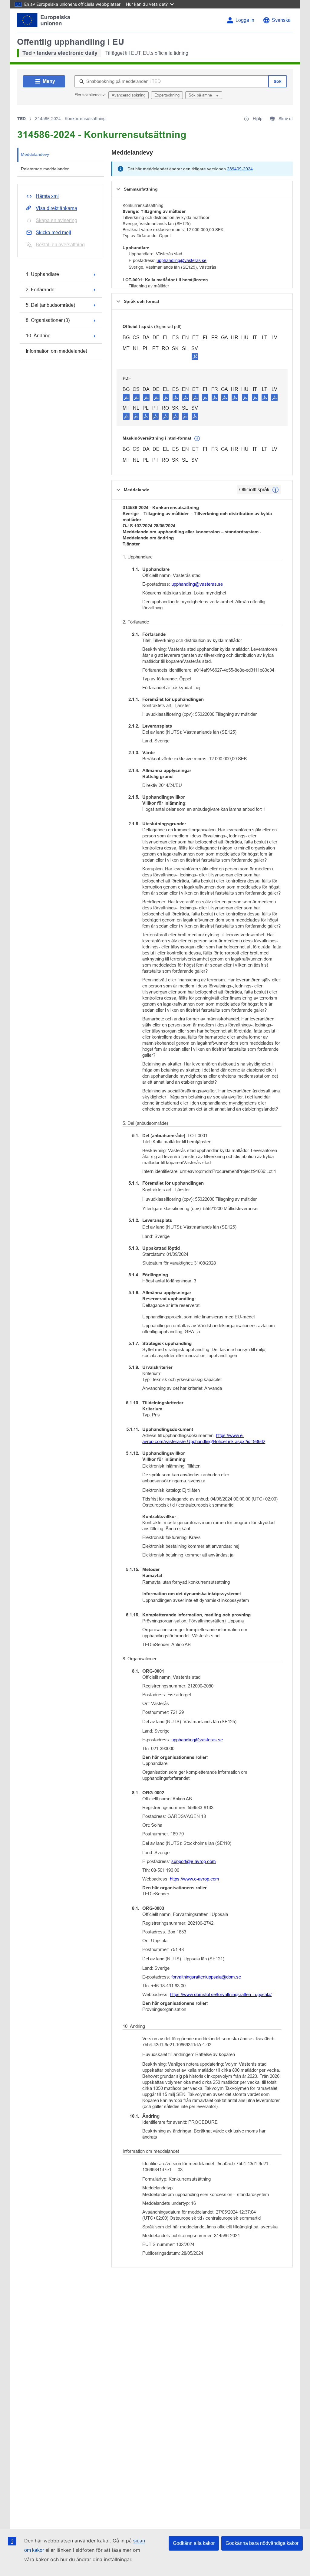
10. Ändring (38, 336)
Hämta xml (47, 196)
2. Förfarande (40, 290)
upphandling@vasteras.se (181, 260)
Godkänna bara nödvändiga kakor (262, 2543)
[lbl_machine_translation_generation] (197, 439)
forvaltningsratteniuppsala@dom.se (206, 1977)
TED (21, 119)
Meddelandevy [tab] (35, 154)
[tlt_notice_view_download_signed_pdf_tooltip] (195, 356)
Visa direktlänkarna (56, 208)
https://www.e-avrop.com (195, 1879)
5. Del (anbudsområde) (50, 305)
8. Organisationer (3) (48, 320)
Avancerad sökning (129, 95)
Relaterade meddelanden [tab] (45, 169)
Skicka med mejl (53, 232)
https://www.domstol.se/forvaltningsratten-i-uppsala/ (221, 1994)
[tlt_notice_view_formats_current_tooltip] (275, 490)
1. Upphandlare (42, 274)
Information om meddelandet (56, 351)
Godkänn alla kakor (194, 2543)
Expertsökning (167, 95)
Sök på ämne (201, 95)
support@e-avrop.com (194, 1861)
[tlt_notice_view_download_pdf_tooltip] (126, 397)
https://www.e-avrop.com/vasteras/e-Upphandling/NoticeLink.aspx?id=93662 (204, 1438)
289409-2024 (240, 169)
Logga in (245, 20)
